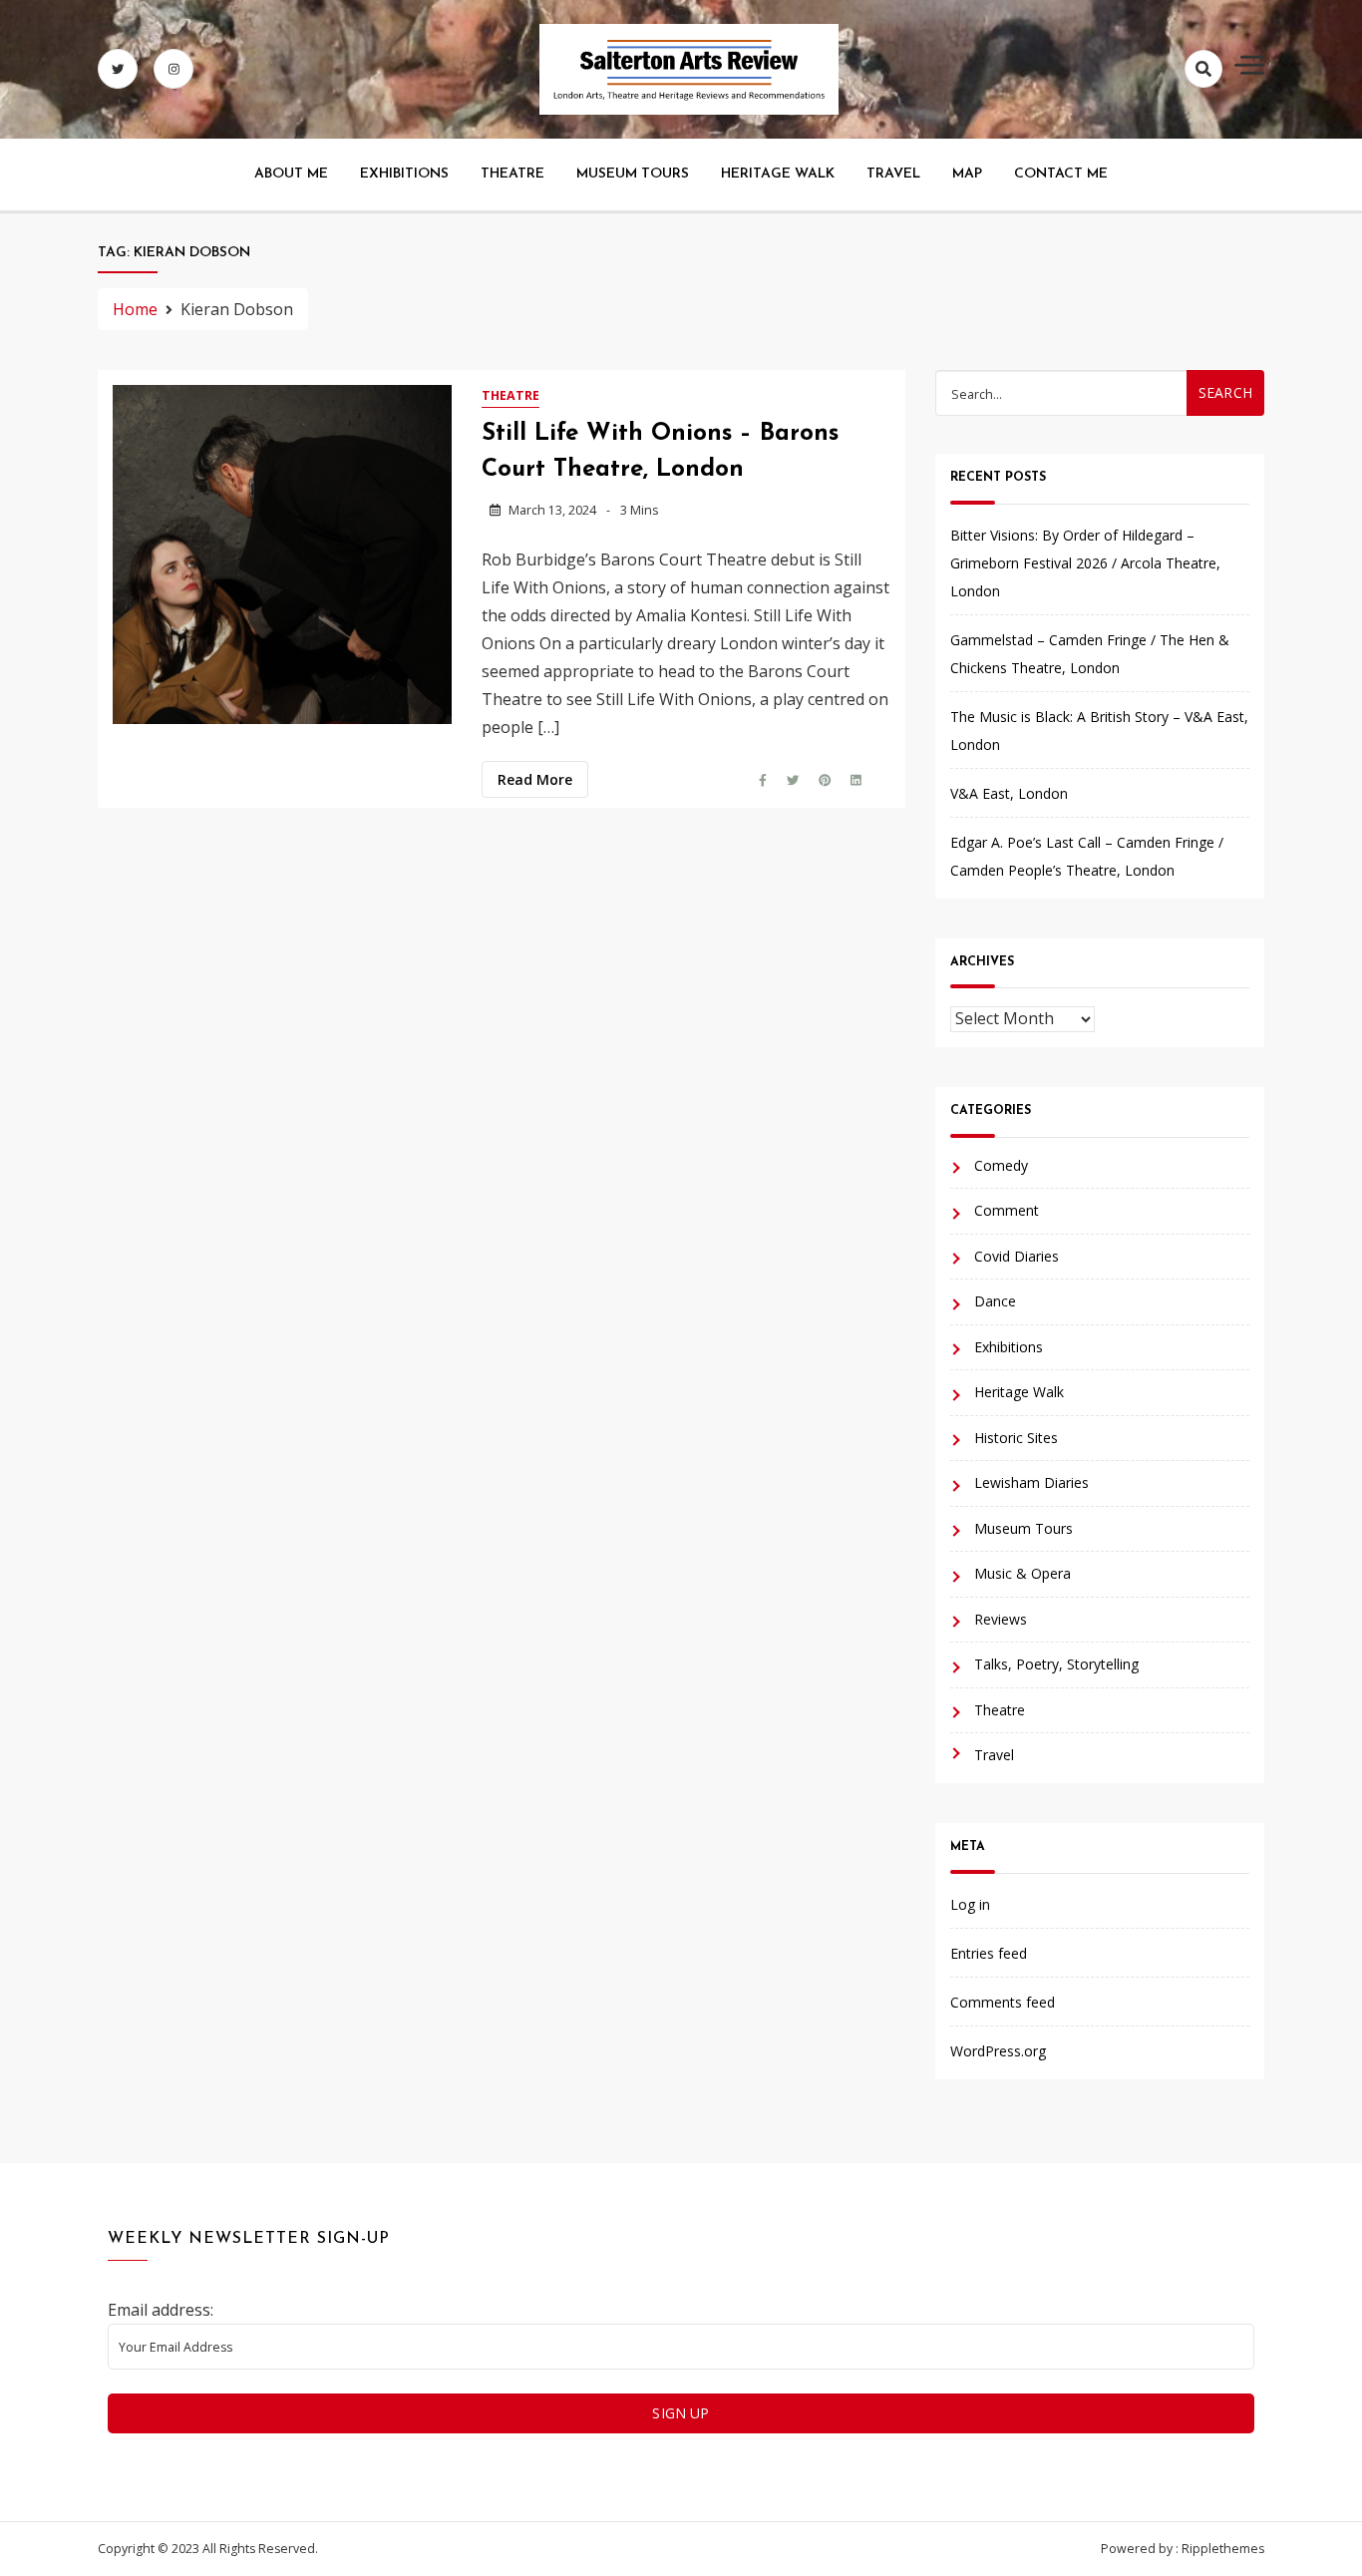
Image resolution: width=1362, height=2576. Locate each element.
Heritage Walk (778, 174)
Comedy (1001, 1165)
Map (967, 174)
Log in (970, 1904)
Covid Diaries (1017, 1256)
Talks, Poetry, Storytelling (1056, 1664)
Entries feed (989, 1953)
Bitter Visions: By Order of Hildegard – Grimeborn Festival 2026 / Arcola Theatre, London (1085, 563)
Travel (893, 174)
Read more (535, 779)
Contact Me (1061, 174)
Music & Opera (1022, 1573)
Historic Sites (1016, 1438)
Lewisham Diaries (1031, 1482)
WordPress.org (998, 2051)
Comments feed (1003, 2002)
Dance (995, 1301)
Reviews (1001, 1619)
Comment (1007, 1210)
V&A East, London (1009, 793)
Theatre (512, 174)
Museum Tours (633, 174)
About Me (291, 174)
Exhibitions (404, 174)
